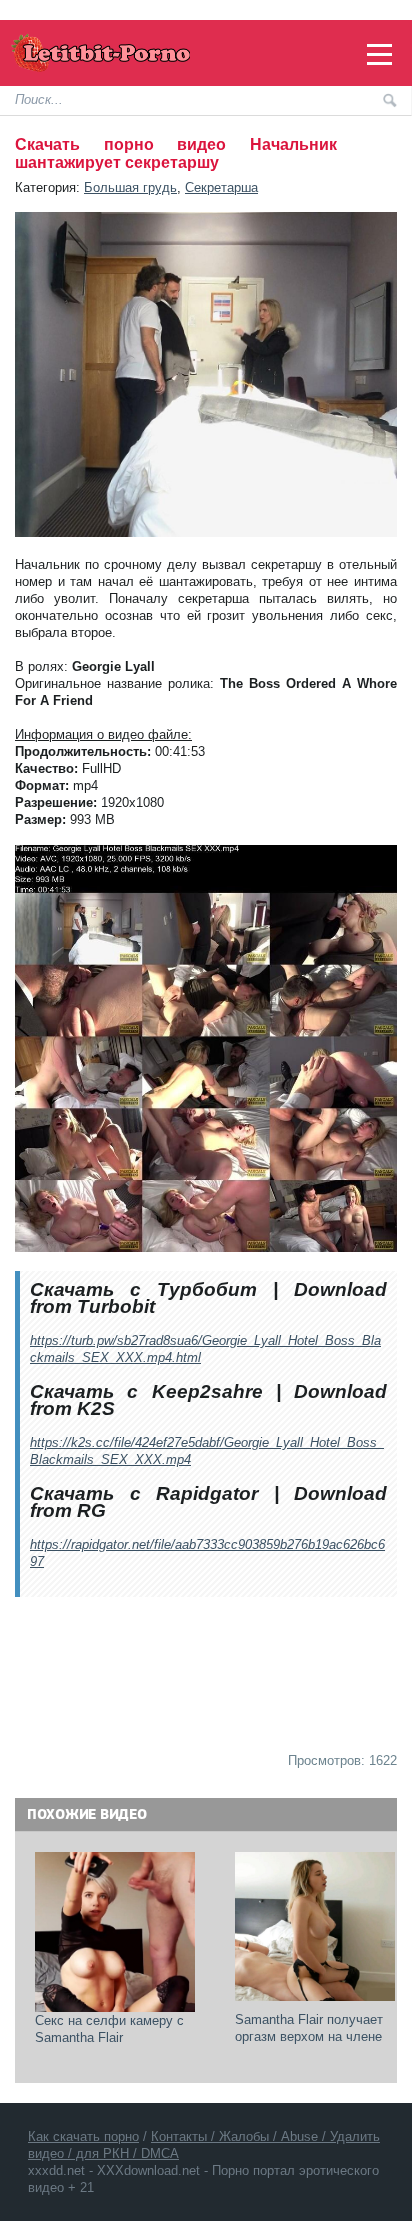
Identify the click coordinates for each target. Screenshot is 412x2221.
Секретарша (221, 187)
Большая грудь (130, 187)
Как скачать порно (83, 2136)
